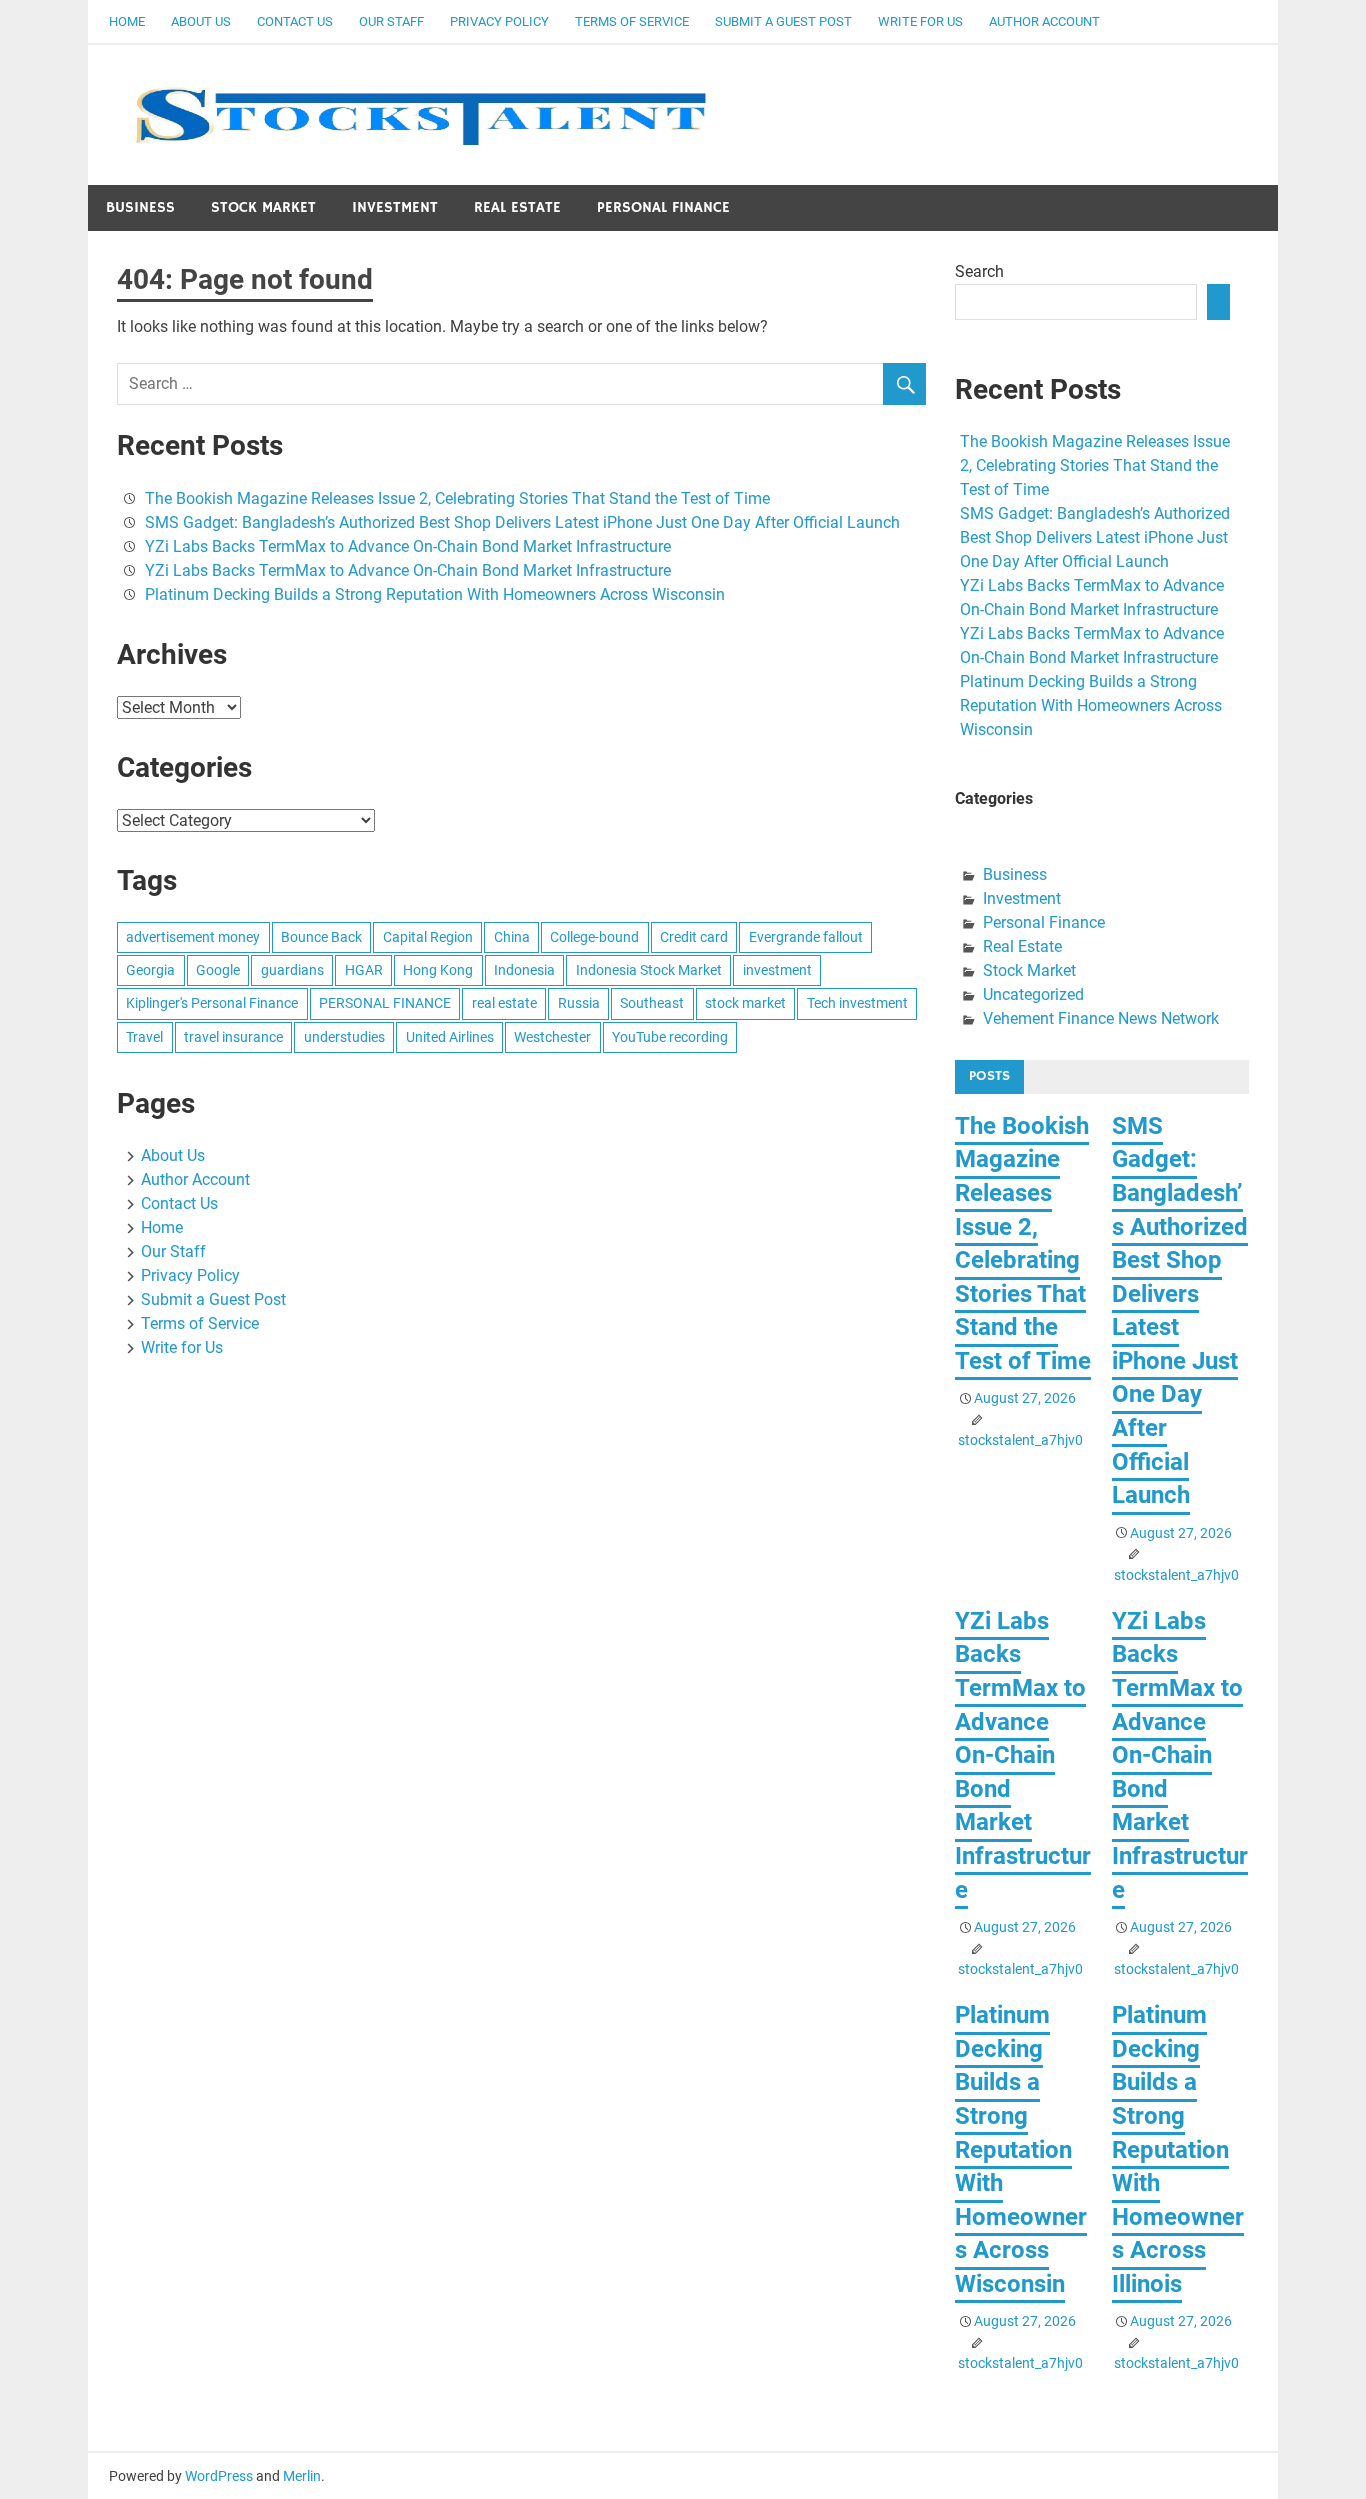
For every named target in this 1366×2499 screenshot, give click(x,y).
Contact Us (295, 21)
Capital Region (428, 937)
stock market (745, 1003)
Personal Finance (663, 207)
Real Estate (517, 207)
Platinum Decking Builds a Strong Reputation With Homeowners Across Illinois (1178, 2149)
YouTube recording (670, 1037)
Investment (395, 207)
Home (127, 21)
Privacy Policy (499, 21)
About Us (201, 21)
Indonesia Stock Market (649, 970)
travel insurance (233, 1037)
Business (140, 207)
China (512, 937)
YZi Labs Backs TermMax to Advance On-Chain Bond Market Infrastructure (408, 546)
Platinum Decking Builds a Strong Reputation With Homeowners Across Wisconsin (435, 594)
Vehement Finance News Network (1101, 1018)
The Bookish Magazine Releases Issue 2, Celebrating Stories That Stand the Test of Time (457, 498)
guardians (292, 970)
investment (777, 970)
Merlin (302, 2476)
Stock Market (263, 207)
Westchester (552, 1037)
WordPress (219, 2476)
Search (979, 271)
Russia (579, 1003)
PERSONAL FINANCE (385, 1003)
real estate (504, 1003)
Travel (144, 1037)
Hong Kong (438, 970)
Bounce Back (321, 937)
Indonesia (524, 970)
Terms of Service (632, 21)
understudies (344, 1037)
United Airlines (450, 1037)
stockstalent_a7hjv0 (1020, 1440)
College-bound (594, 937)
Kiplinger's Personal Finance (212, 1003)
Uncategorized (1033, 994)
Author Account (1044, 21)
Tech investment (857, 1003)
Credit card (694, 937)
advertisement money (193, 937)
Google (218, 970)
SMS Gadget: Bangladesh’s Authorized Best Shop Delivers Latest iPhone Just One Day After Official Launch (522, 522)
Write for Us (920, 21)
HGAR (364, 970)
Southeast (652, 1003)
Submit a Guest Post (783, 21)
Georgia (150, 970)
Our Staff (391, 21)
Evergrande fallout (806, 937)
